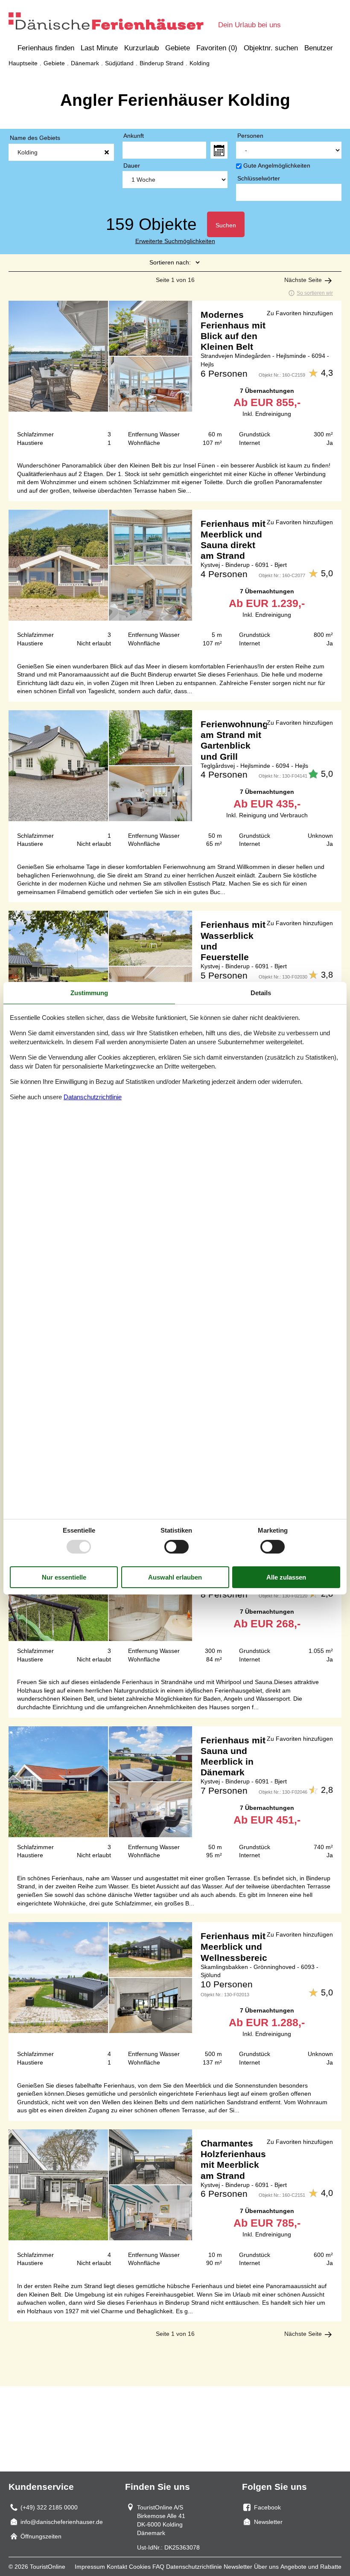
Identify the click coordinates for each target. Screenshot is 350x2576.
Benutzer (319, 48)
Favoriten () (217, 48)
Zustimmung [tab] (89, 992)
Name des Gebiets (35, 138)
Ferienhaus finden (46, 48)
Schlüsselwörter (259, 178)
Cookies (140, 2567)
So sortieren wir (315, 293)
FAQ (158, 2567)
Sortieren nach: (170, 262)
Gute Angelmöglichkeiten (277, 166)
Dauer (132, 166)
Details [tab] (261, 992)
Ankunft (134, 136)
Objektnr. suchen (271, 48)
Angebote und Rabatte (311, 2567)
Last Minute (99, 48)
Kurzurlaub (141, 48)
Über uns (266, 2567)
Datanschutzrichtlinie (93, 1097)
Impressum (90, 2567)
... (219, 150)
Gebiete (178, 48)
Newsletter (238, 2567)
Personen (250, 136)
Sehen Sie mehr (175, 377)
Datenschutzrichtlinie (194, 2567)
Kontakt (117, 2567)
